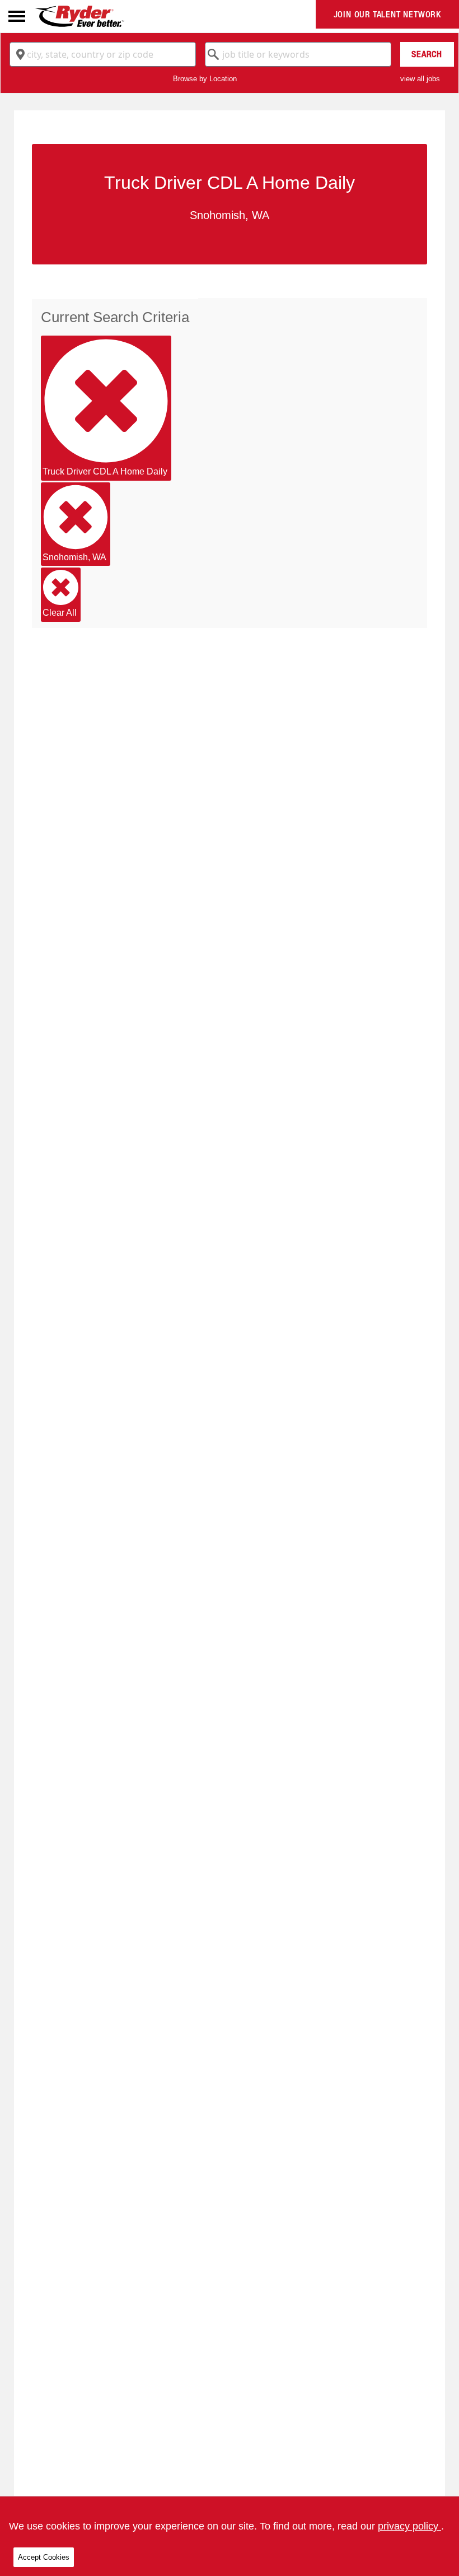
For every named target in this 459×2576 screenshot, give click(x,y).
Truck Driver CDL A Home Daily (105, 471)
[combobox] (103, 54)
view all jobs (420, 79)
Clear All (60, 613)
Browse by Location (205, 79)
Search (427, 54)
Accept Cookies (44, 2557)
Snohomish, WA (74, 557)
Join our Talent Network (387, 14)
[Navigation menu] (17, 16)
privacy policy (409, 2526)
